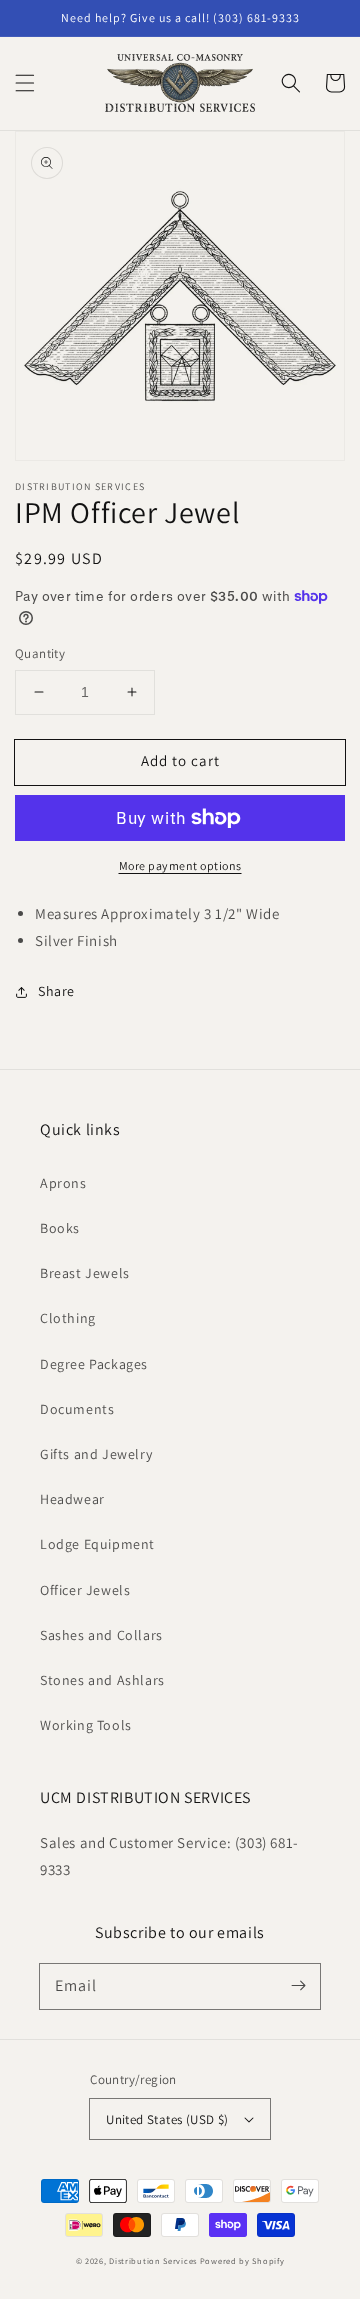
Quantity (40, 653)
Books (60, 1228)
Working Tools (86, 1725)
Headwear (72, 1499)
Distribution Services (153, 2260)
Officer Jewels (85, 1590)
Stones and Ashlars (102, 1680)
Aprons (63, 1183)
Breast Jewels (85, 1273)
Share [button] (56, 991)
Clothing (68, 1318)
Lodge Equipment (97, 1544)
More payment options (180, 865)
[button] (25, 83)
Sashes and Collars (101, 1635)
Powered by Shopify (242, 2260)
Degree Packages (94, 1364)
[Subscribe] (298, 1986)
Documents (77, 1409)
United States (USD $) (167, 2119)
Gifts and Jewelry (96, 1454)
